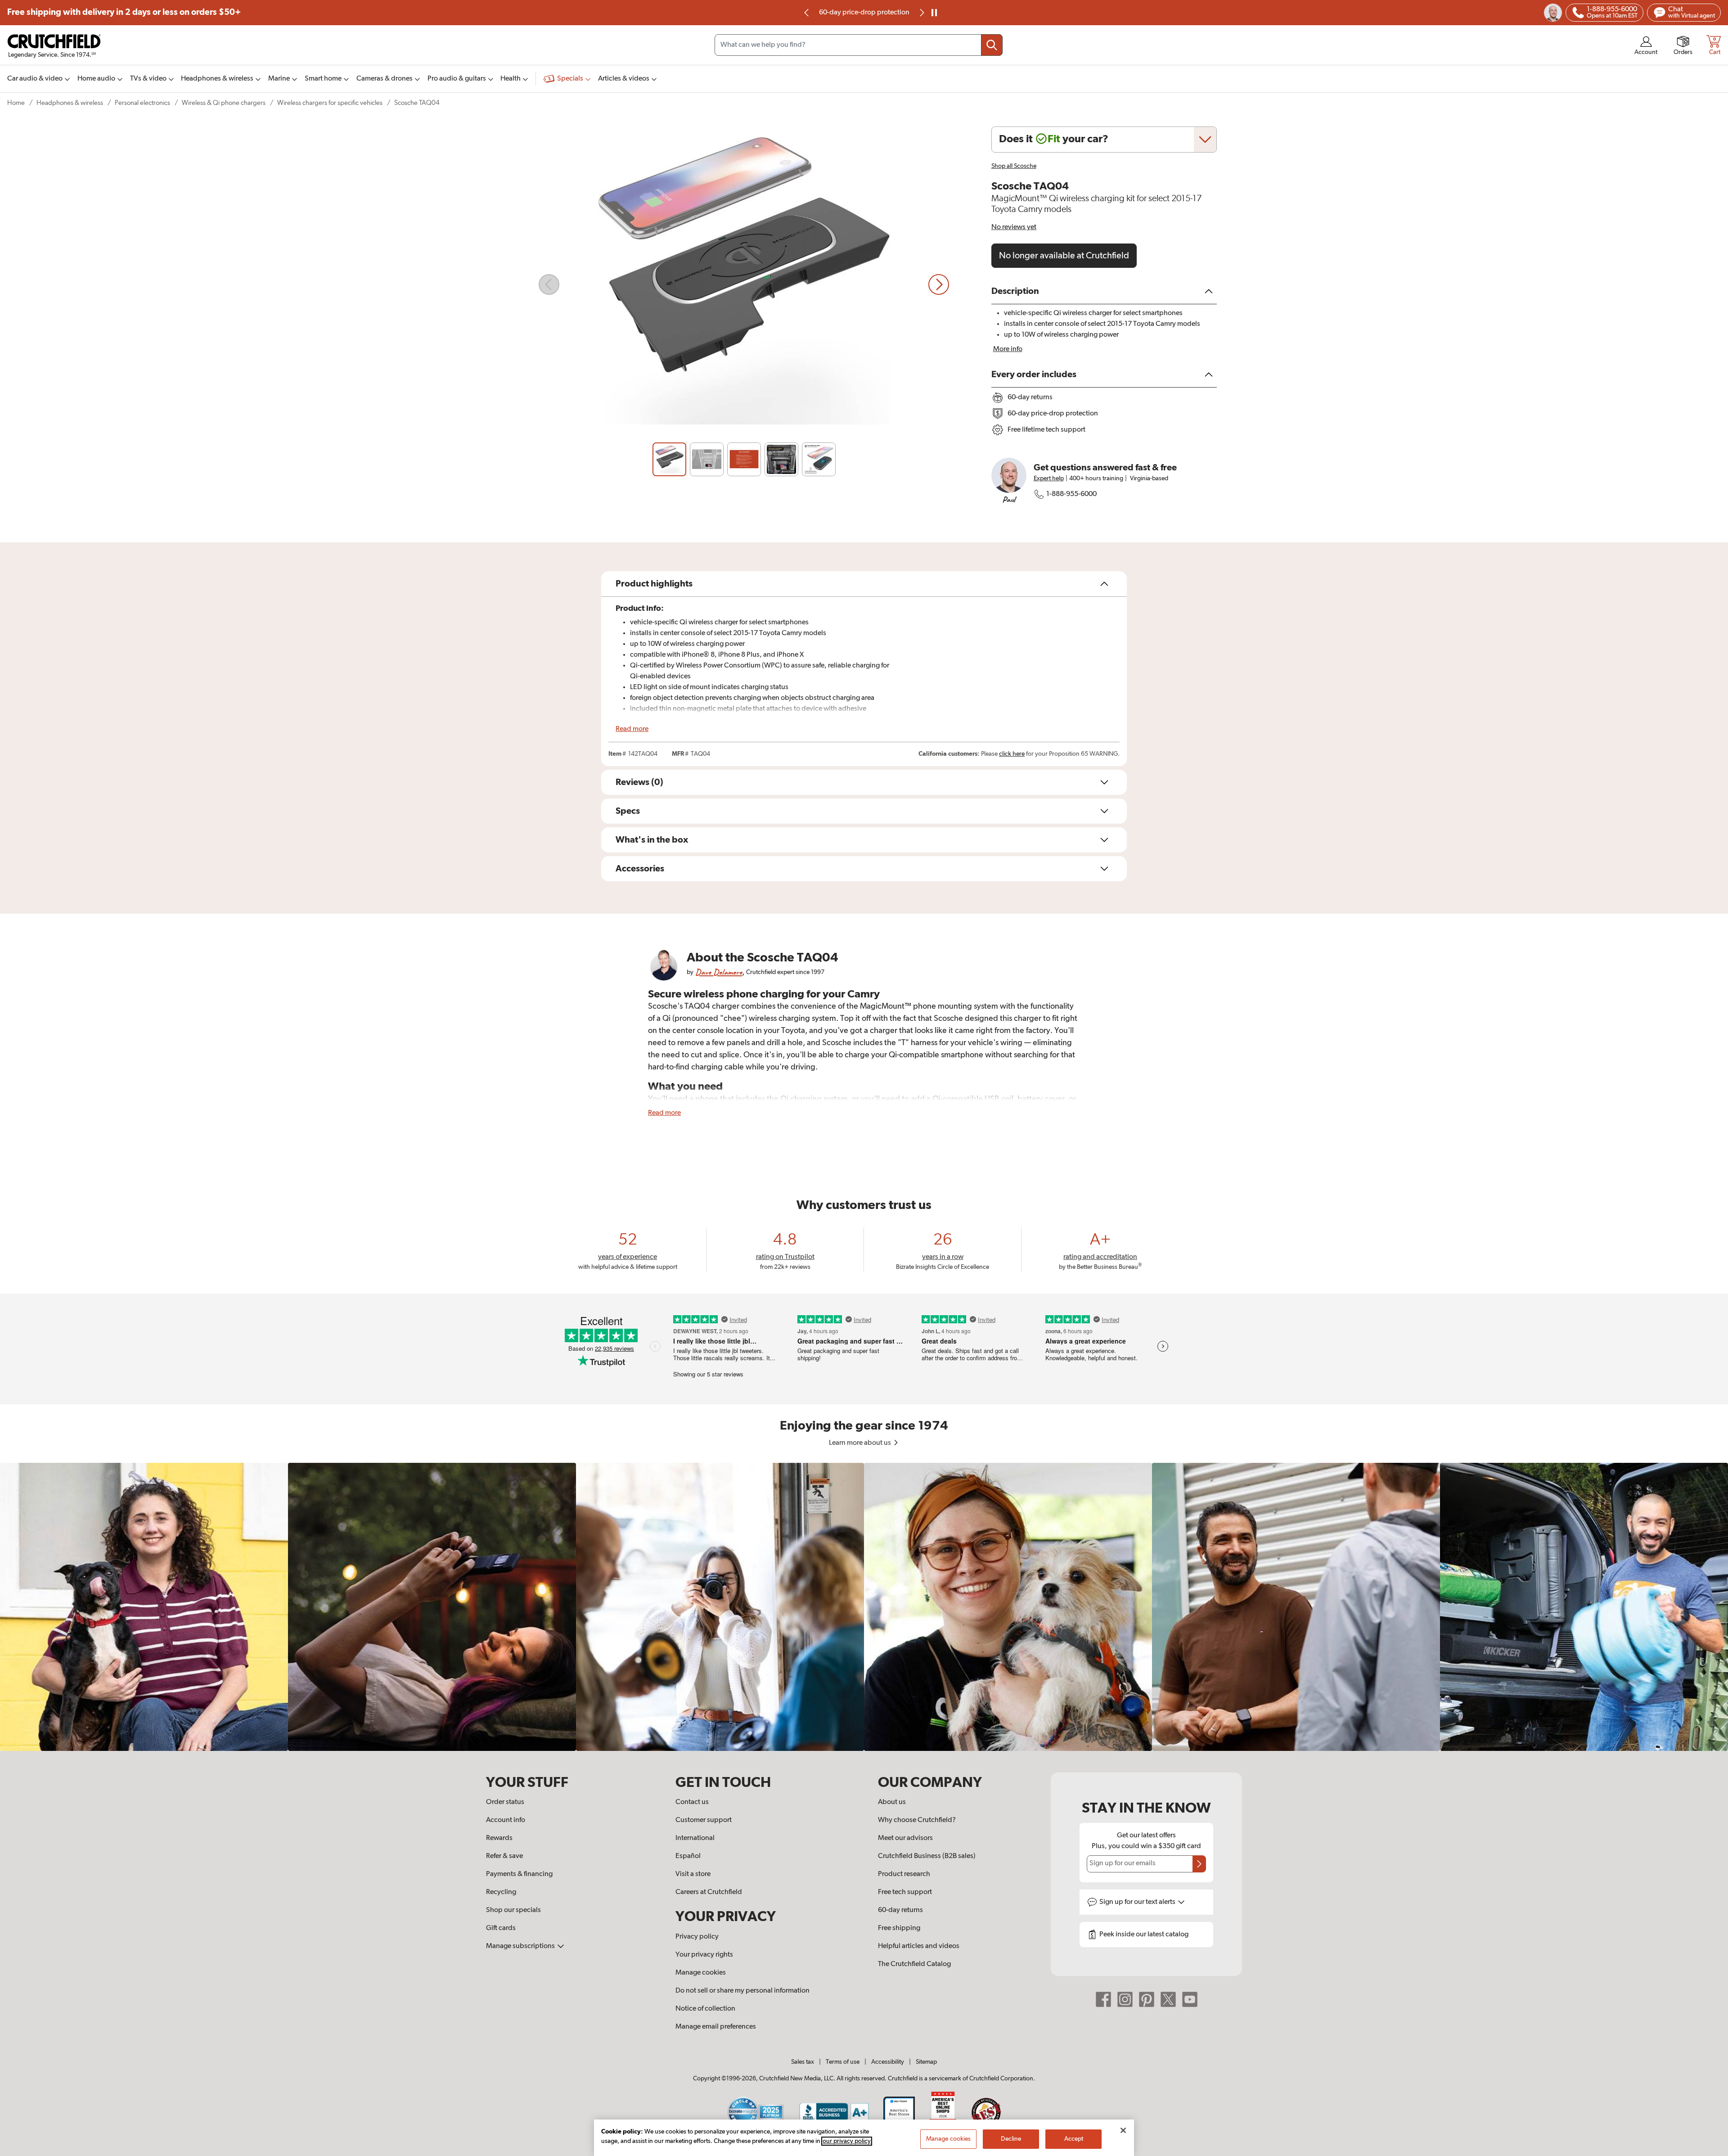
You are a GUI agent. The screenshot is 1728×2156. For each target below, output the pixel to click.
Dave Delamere (719, 972)
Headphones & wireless (70, 103)
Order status (505, 1802)
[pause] (934, 13)
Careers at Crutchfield (709, 1892)
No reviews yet (1014, 227)
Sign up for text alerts (1138, 1902)
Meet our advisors (905, 1838)
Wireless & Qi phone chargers (224, 103)
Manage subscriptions (521, 1946)
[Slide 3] (744, 459)
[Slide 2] (707, 459)
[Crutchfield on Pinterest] (1147, 1999)
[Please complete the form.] (1199, 1864)
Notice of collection (705, 2009)
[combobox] (859, 45)
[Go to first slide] (921, 13)
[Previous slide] (807, 13)
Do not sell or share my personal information (742, 1991)
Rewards (499, 1838)
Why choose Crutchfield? (917, 1820)
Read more (632, 729)
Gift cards (501, 1928)
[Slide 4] (781, 459)
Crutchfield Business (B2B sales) (927, 1856)
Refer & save (504, 1856)
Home (16, 103)
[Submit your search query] (992, 45)
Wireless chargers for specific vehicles (330, 103)
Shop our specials (513, 1910)
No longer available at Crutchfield (1064, 256)
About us (892, 1802)
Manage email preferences (716, 2027)
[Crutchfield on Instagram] (1125, 1999)
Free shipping (124, 12)
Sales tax (803, 2062)
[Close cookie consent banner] (1123, 2130)
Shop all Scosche (1014, 166)
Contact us (692, 1802)
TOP (1710, 2150)
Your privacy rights (704, 1955)
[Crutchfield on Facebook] (1103, 1999)
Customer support (704, 1820)
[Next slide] (939, 284)
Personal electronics (142, 103)
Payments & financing (519, 1874)
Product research (904, 1874)
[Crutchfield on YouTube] (1190, 1999)
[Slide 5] (819, 459)
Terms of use (843, 2062)
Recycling (501, 1892)
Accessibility (888, 2062)
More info (1008, 349)
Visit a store (693, 1874)
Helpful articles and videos (919, 1946)
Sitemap (926, 2062)
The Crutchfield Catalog (914, 1964)
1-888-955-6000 (1071, 494)
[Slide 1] (669, 459)
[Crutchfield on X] (1168, 1999)
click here (1012, 754)
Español (688, 1856)
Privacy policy (697, 1937)
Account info (506, 1820)
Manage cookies (701, 1973)
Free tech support (905, 1892)
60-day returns (864, 13)
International (695, 1838)
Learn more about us (861, 1443)
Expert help (1049, 478)
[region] (864, 1607)
